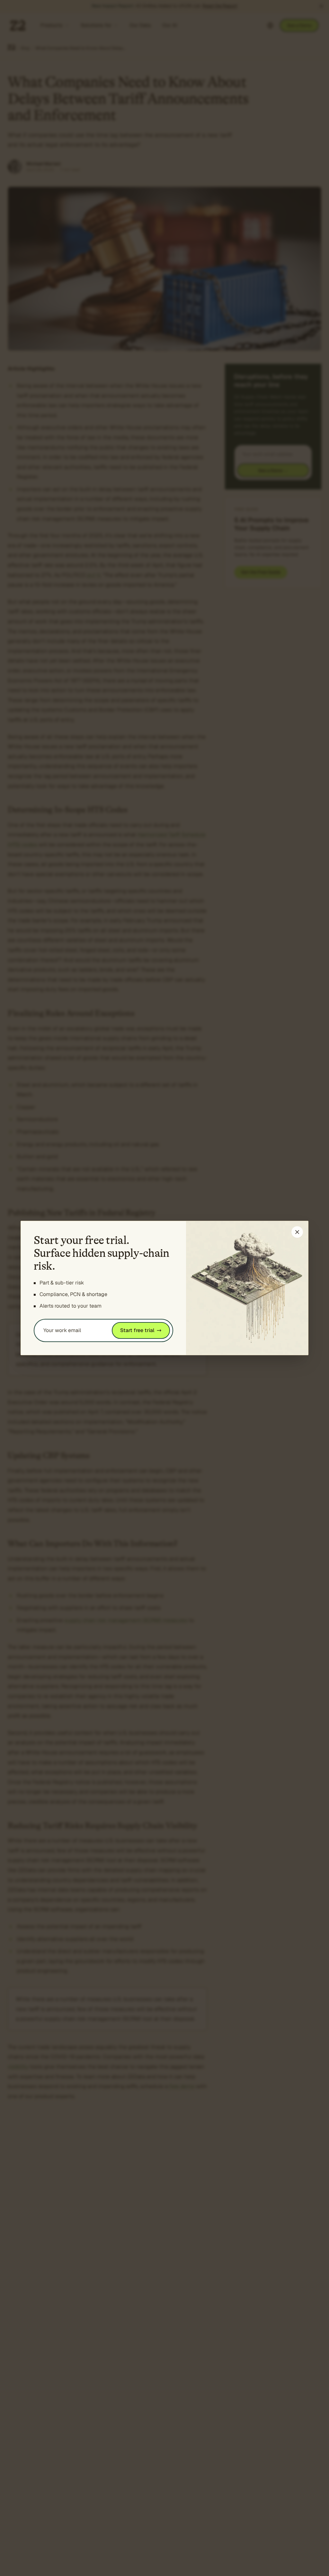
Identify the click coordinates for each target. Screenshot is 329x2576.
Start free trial (137, 1330)
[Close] (297, 1232)
